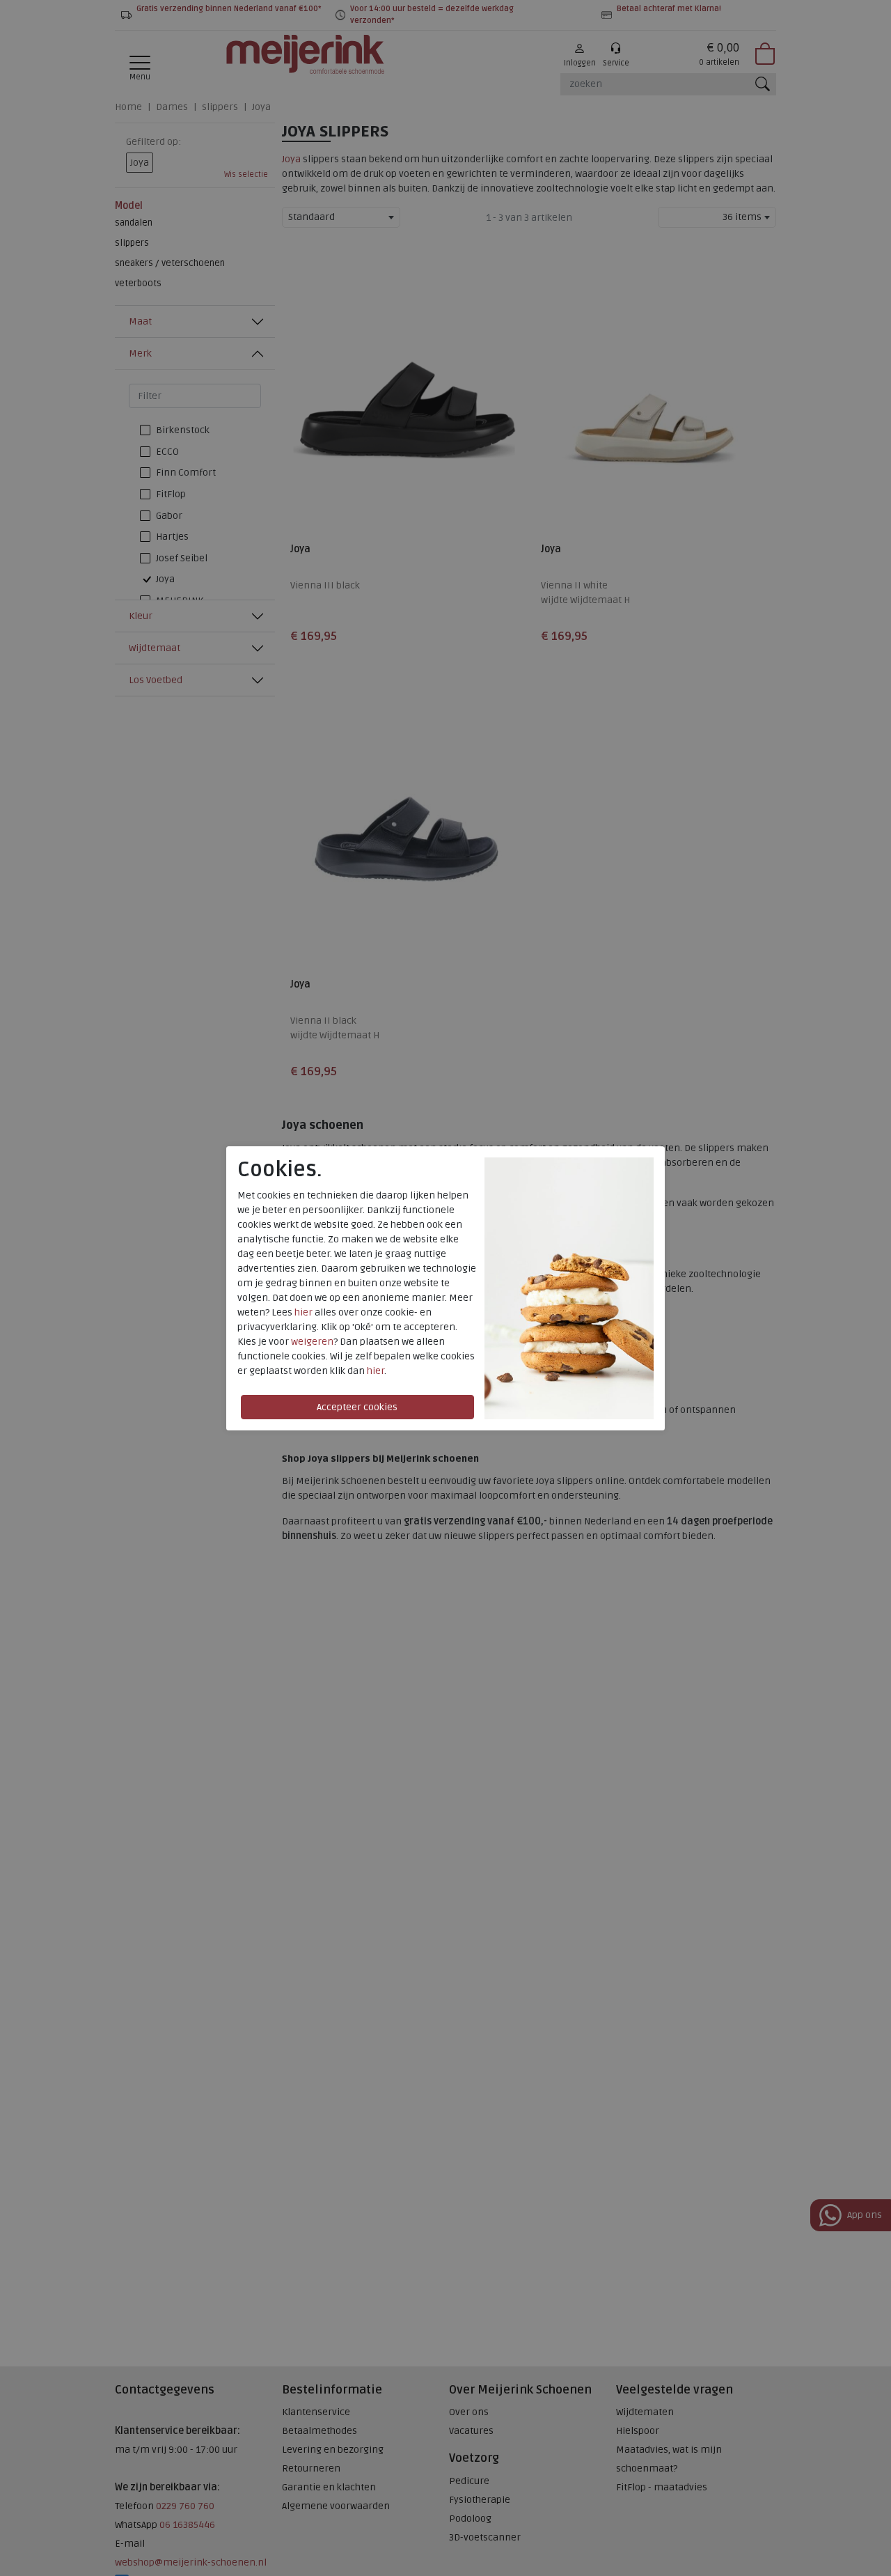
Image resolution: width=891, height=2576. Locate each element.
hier (303, 1312)
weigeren (312, 1342)
